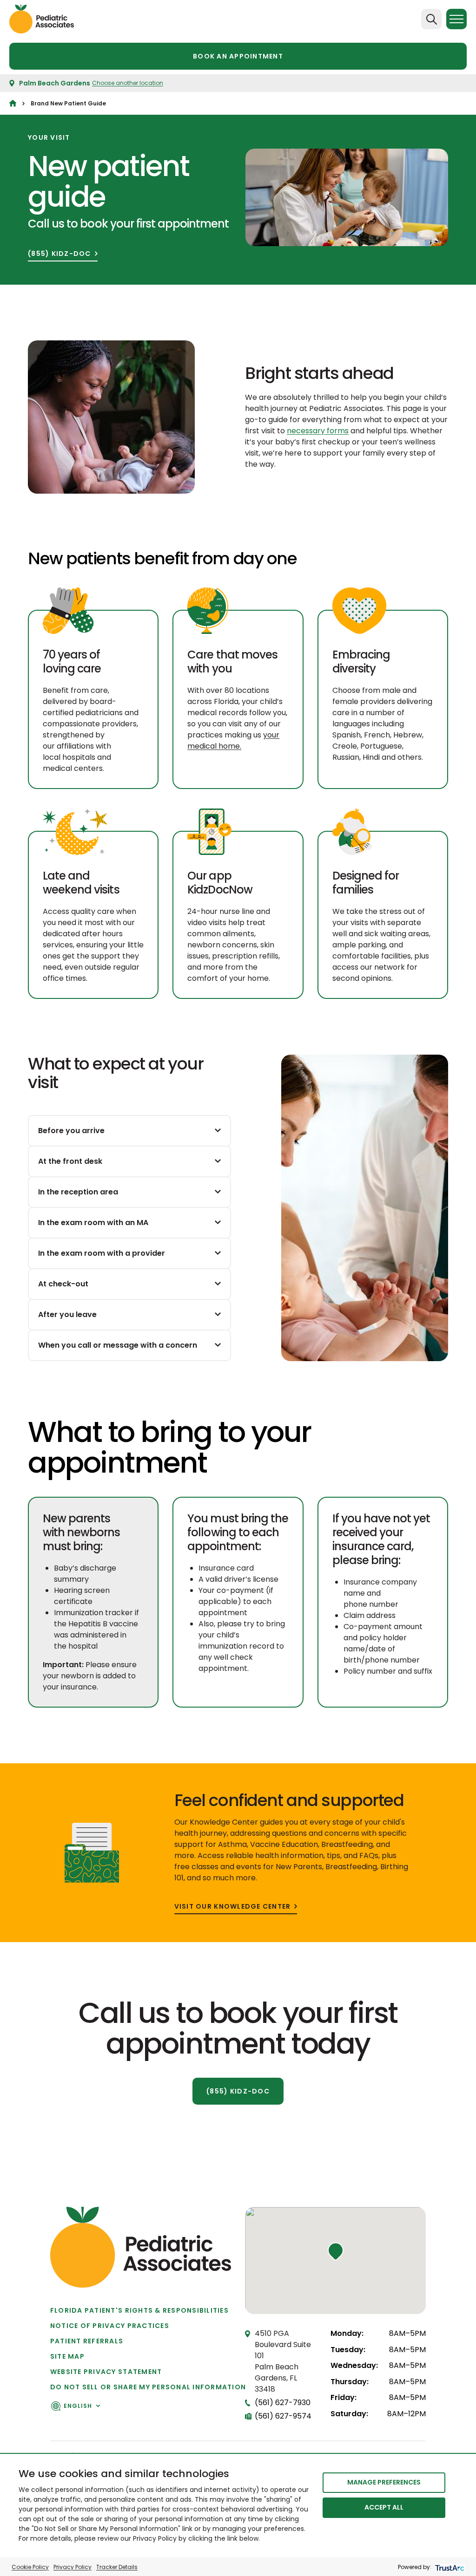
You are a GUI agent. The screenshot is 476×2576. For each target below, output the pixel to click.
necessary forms (318, 431)
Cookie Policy (30, 2567)
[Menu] (456, 19)
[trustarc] (449, 2567)
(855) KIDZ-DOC (59, 254)
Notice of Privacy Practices (110, 2326)
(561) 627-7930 (283, 2403)
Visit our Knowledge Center (233, 1907)
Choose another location (128, 83)
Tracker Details (117, 2567)
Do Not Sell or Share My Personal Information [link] (148, 2387)
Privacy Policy (73, 2567)
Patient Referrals (87, 2341)
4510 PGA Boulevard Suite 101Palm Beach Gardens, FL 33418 (283, 2361)
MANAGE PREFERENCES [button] (384, 2482)
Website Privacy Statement (106, 2372)
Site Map (67, 2356)
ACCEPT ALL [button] (384, 2507)
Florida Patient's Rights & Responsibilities (139, 2310)
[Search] (431, 19)
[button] (336, 2251)
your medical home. (233, 740)
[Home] (13, 103)
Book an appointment (238, 56)
